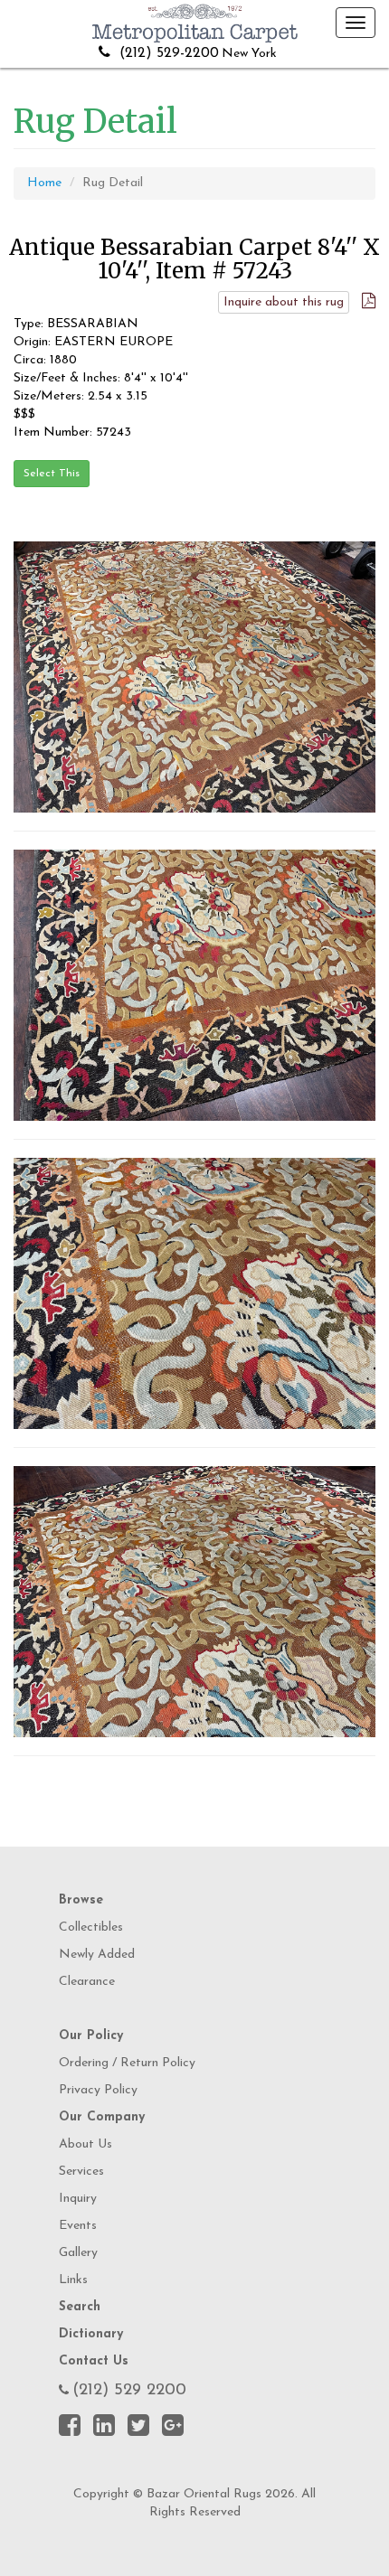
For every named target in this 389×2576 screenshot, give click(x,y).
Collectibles (91, 1927)
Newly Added (97, 1955)
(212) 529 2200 (129, 2391)
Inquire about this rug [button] (284, 302)
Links (73, 2280)
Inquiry (78, 2199)
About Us (85, 2144)
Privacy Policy (98, 2090)
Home (44, 183)
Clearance (87, 1982)
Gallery (78, 2253)
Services (81, 2172)
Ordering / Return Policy (127, 2063)
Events (78, 2226)
